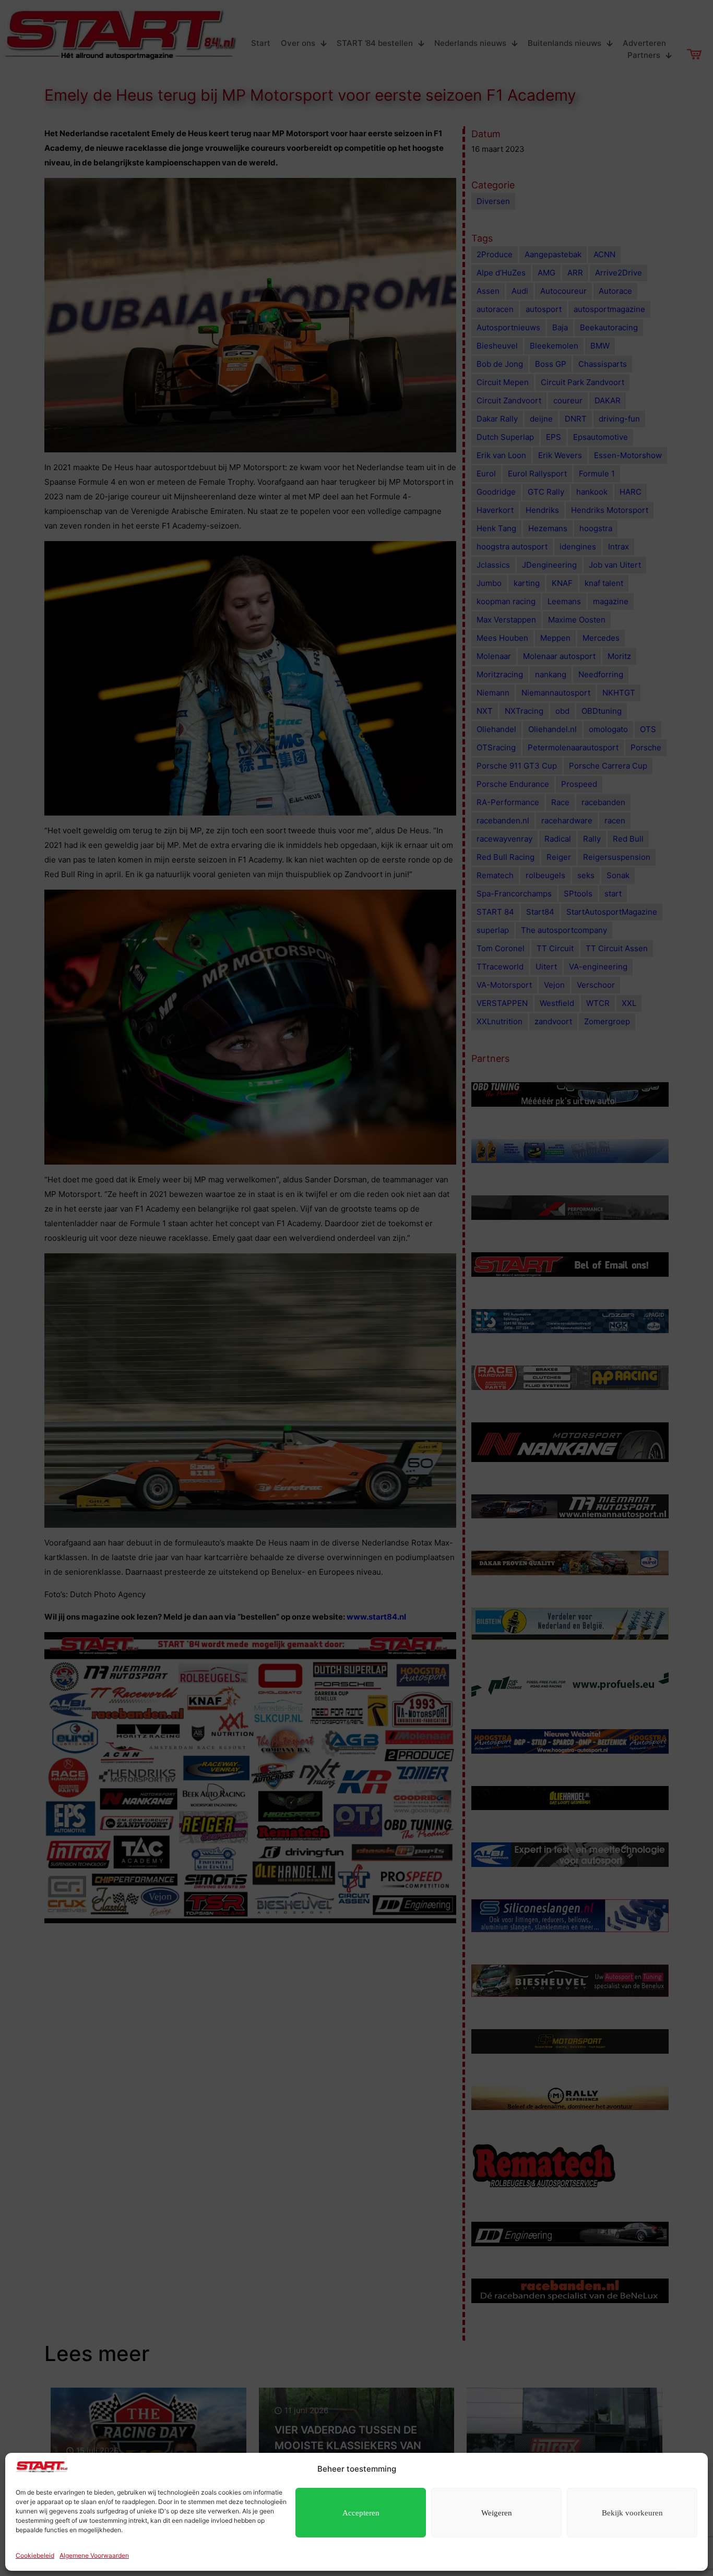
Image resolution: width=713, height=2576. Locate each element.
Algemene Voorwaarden (94, 2555)
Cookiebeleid (35, 2555)
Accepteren (361, 2513)
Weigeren (497, 2513)
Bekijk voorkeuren (632, 2513)
